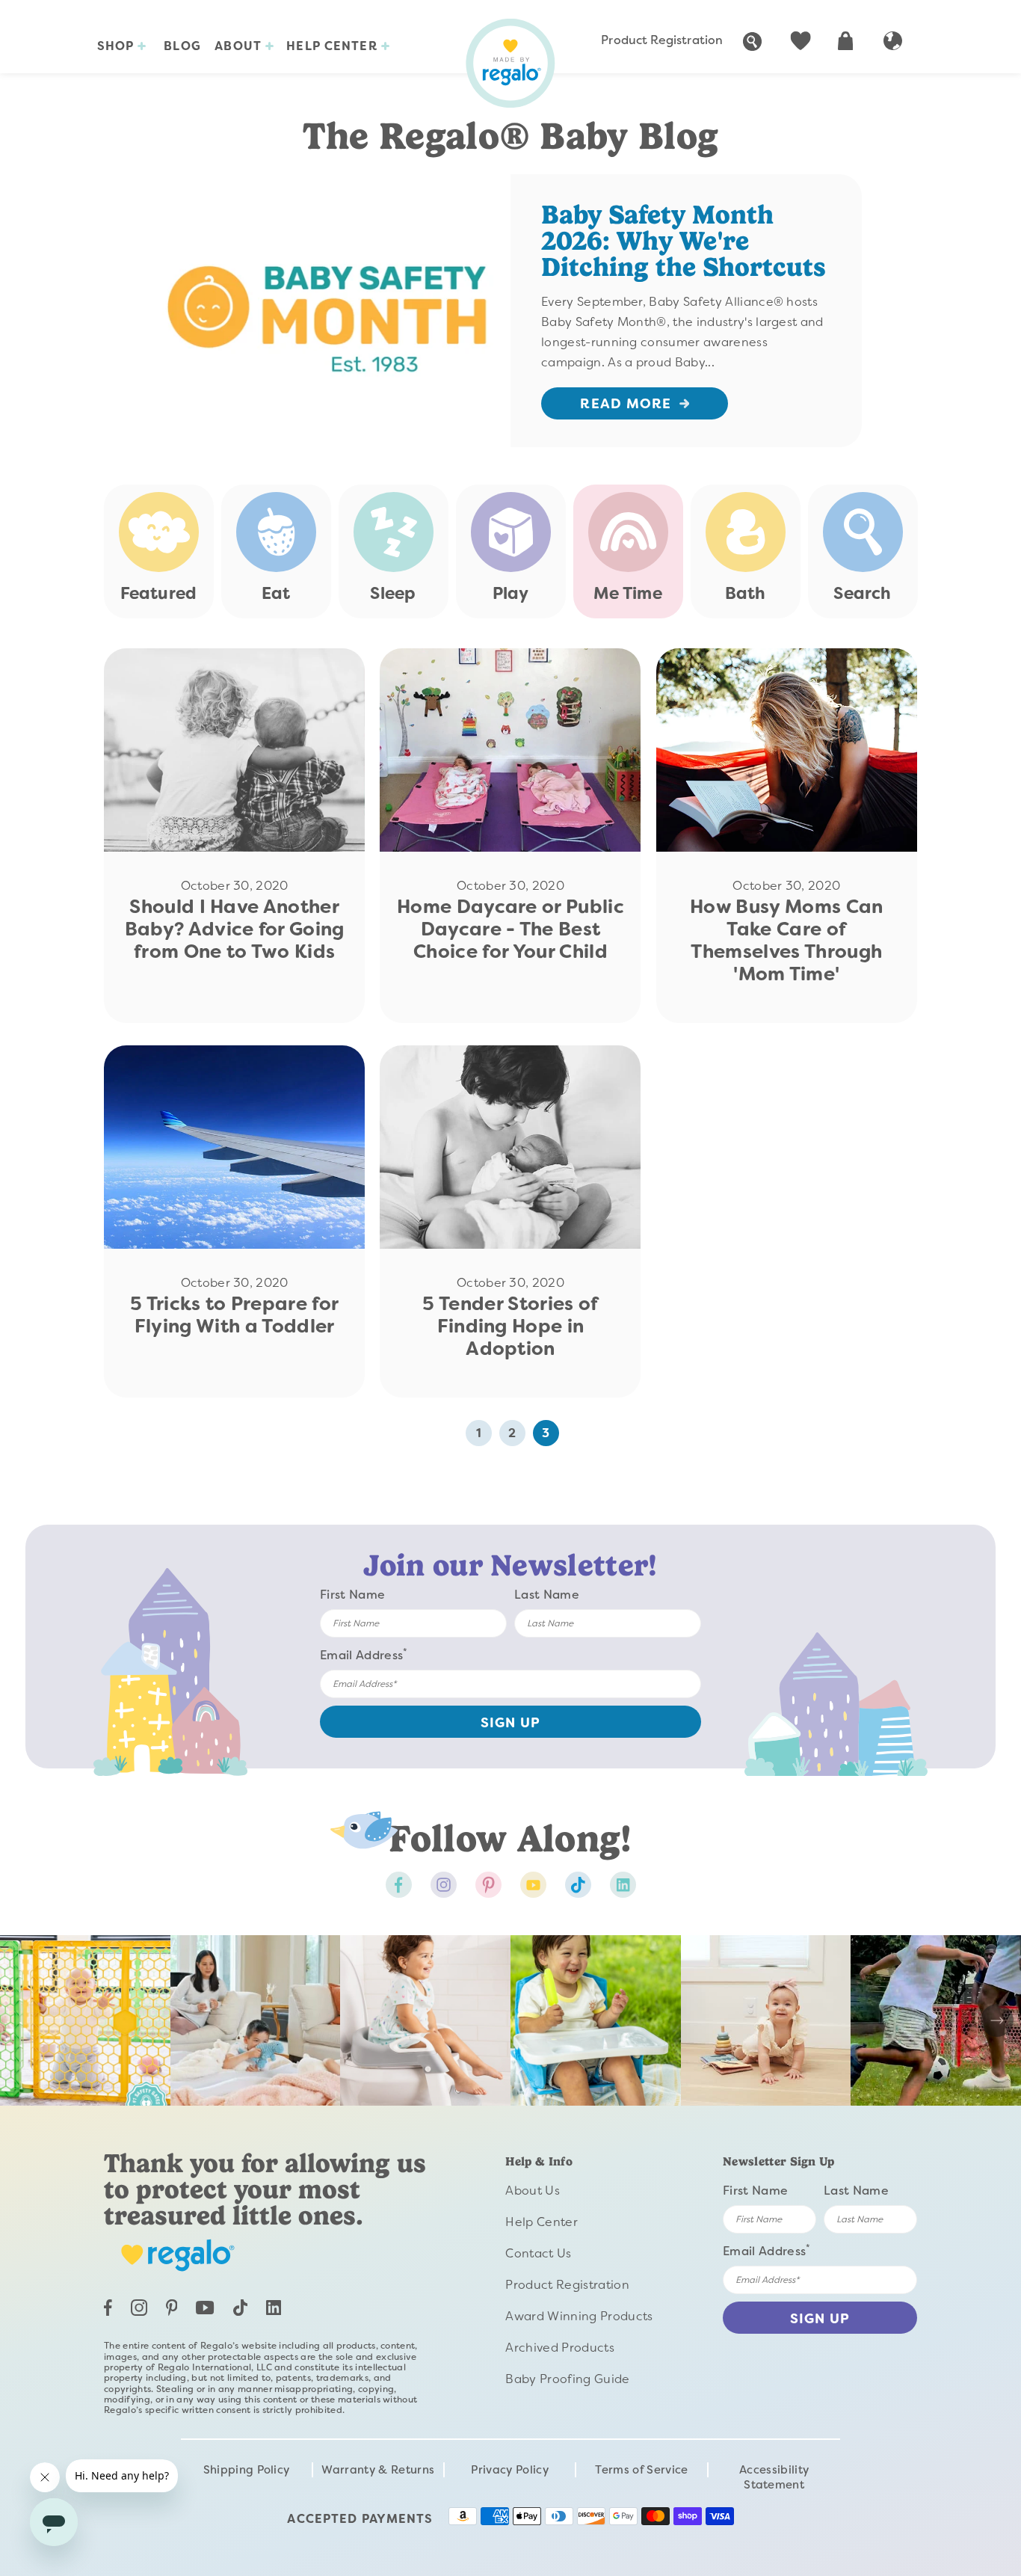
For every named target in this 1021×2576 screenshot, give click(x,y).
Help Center (333, 46)
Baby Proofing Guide (567, 2379)
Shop (118, 46)
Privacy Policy (509, 2470)
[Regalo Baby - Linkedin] (623, 1885)
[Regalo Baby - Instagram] (444, 1885)
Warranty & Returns (378, 2470)
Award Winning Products (579, 2316)
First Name (352, 1595)
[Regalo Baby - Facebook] (399, 1885)
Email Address (364, 1654)
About (240, 46)
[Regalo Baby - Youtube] (533, 1885)
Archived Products (559, 2348)
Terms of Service (641, 2470)
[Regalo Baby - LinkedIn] (274, 2311)
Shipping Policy (247, 2470)
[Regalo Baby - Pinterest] (488, 1885)
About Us (533, 2191)
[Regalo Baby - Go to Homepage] (510, 63)
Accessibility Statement (774, 2477)
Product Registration (662, 40)
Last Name (547, 1595)
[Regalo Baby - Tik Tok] (578, 1885)
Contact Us (538, 2253)
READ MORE (626, 404)
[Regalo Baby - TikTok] (240, 2312)
